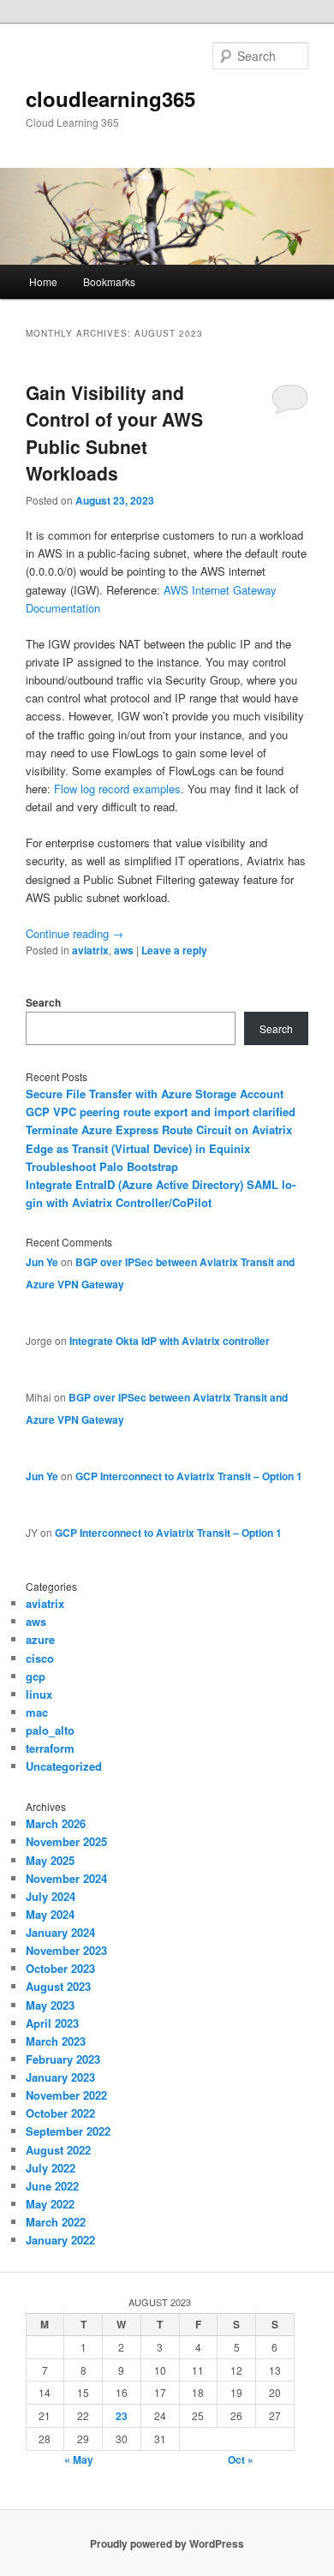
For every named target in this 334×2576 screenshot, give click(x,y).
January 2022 (60, 2240)
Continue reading (75, 933)
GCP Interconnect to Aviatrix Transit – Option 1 (189, 1476)
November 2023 (66, 1950)
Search (43, 1002)
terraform (50, 1748)
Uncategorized (64, 1766)
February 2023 (63, 2059)
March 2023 (56, 2041)
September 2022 (68, 2131)
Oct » (241, 2459)
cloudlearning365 (110, 99)
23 (122, 2416)
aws (124, 950)
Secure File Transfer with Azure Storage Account (155, 1094)
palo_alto (50, 1730)
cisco (40, 1658)
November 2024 (66, 1878)
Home (43, 281)
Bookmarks (109, 281)
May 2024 (50, 1914)
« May (79, 2459)
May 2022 (50, 2204)
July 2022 (51, 2168)
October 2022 (60, 2113)
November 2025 (66, 1841)
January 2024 (60, 1932)
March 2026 (56, 1823)
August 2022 (58, 2150)
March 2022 (56, 2222)
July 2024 (51, 1896)
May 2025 (50, 1860)
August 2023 (58, 1986)
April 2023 (52, 2023)
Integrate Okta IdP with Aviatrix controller (170, 1341)
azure (40, 1639)
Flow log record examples (117, 789)
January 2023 (60, 2077)
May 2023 (50, 2005)
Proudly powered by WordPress (167, 2543)
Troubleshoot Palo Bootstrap (102, 1166)
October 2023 (60, 1968)
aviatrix (90, 950)
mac (37, 1712)
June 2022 (52, 2186)
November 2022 (66, 2095)
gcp (36, 1676)
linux (39, 1694)
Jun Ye (42, 1262)
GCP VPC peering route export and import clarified (161, 1112)
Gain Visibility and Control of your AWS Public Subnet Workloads (114, 433)
